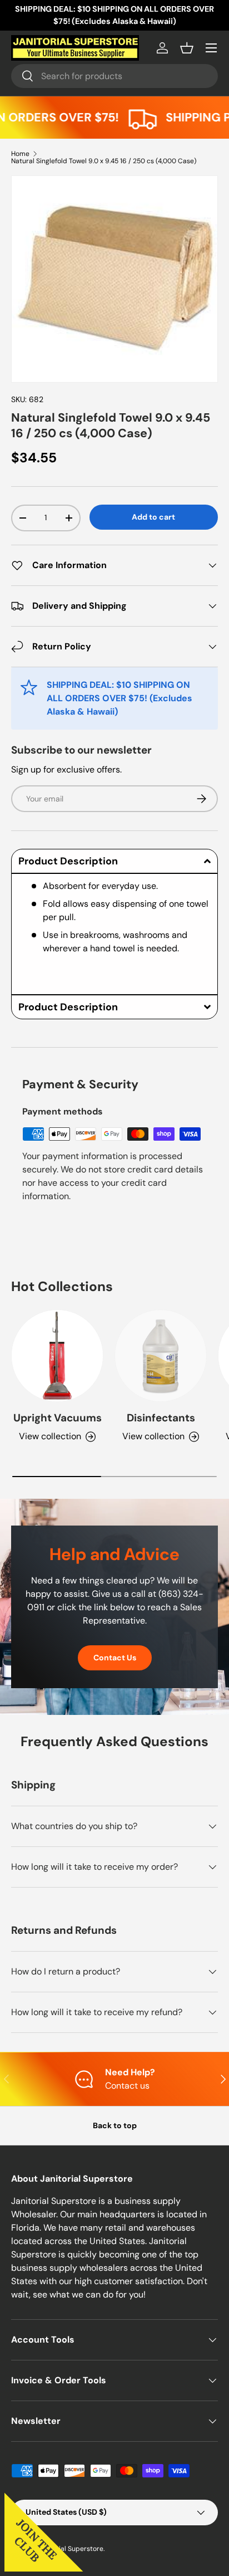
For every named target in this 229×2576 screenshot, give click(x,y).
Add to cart (153, 517)
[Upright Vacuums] (57, 1356)
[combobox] (114, 76)
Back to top (115, 2125)
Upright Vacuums (58, 1418)
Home (20, 154)
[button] (187, 48)
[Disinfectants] (161, 1356)
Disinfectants (161, 1418)
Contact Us (115, 1658)
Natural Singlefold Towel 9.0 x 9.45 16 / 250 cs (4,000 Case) (104, 161)
